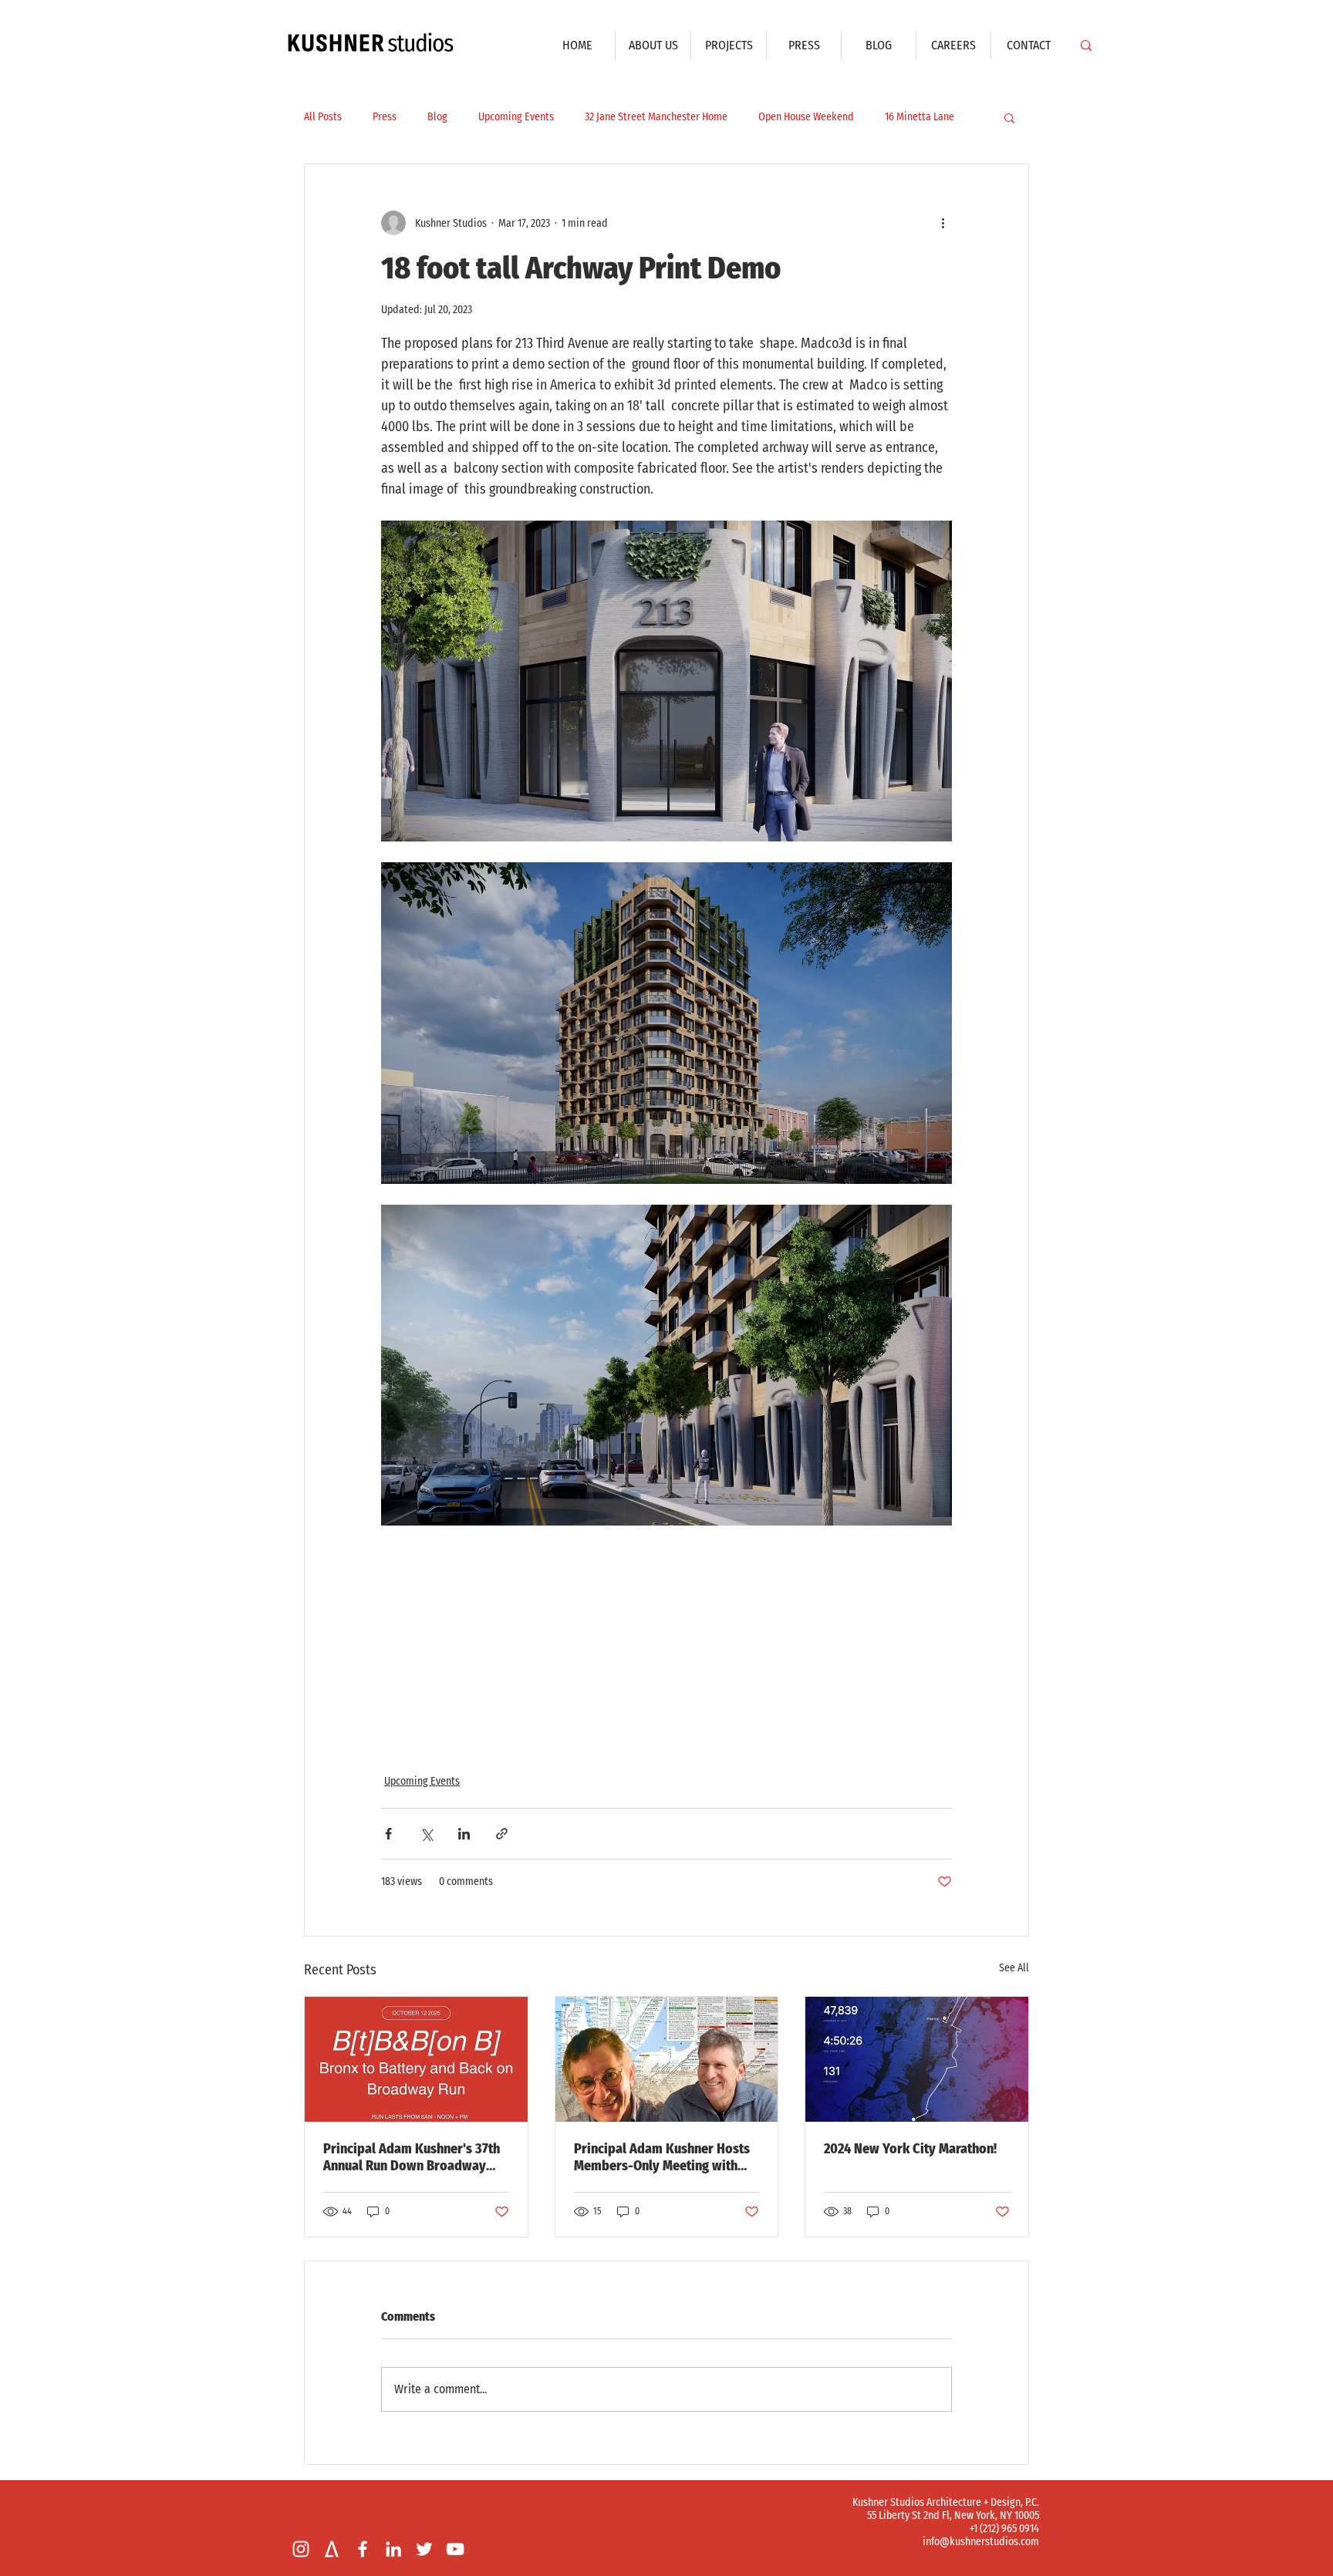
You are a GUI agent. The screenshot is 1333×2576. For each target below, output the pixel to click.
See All (1014, 1968)
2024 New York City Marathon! (910, 2149)
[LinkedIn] (393, 2549)
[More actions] (943, 223)
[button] (1009, 117)
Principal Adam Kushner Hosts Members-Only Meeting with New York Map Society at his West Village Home (662, 2157)
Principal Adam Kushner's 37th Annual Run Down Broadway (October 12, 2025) (412, 2157)
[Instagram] (301, 2549)
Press (385, 117)
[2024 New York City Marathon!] (917, 2059)
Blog (437, 117)
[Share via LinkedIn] (464, 1834)
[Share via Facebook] (388, 1834)
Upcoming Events (516, 117)
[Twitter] (424, 2549)
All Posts (323, 117)
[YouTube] (455, 2549)
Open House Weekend (806, 117)
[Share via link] (502, 1834)
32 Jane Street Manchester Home (656, 117)
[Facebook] (363, 2549)
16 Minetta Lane (920, 117)
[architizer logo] (332, 2549)
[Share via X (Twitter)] (426, 1834)
